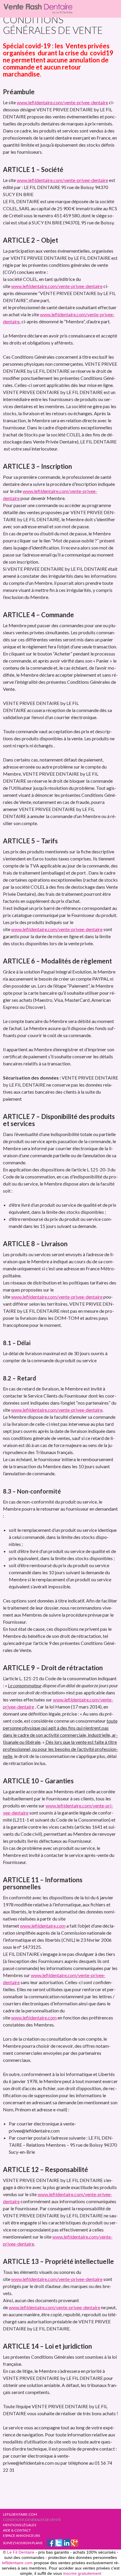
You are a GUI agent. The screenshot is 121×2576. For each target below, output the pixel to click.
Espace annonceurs (21, 2536)
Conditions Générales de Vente (32, 2520)
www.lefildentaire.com (43, 1926)
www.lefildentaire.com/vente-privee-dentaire (62, 102)
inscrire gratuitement (82, 2573)
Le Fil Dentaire (21, 2552)
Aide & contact (17, 2530)
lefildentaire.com (20, 2514)
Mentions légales (20, 2525)
